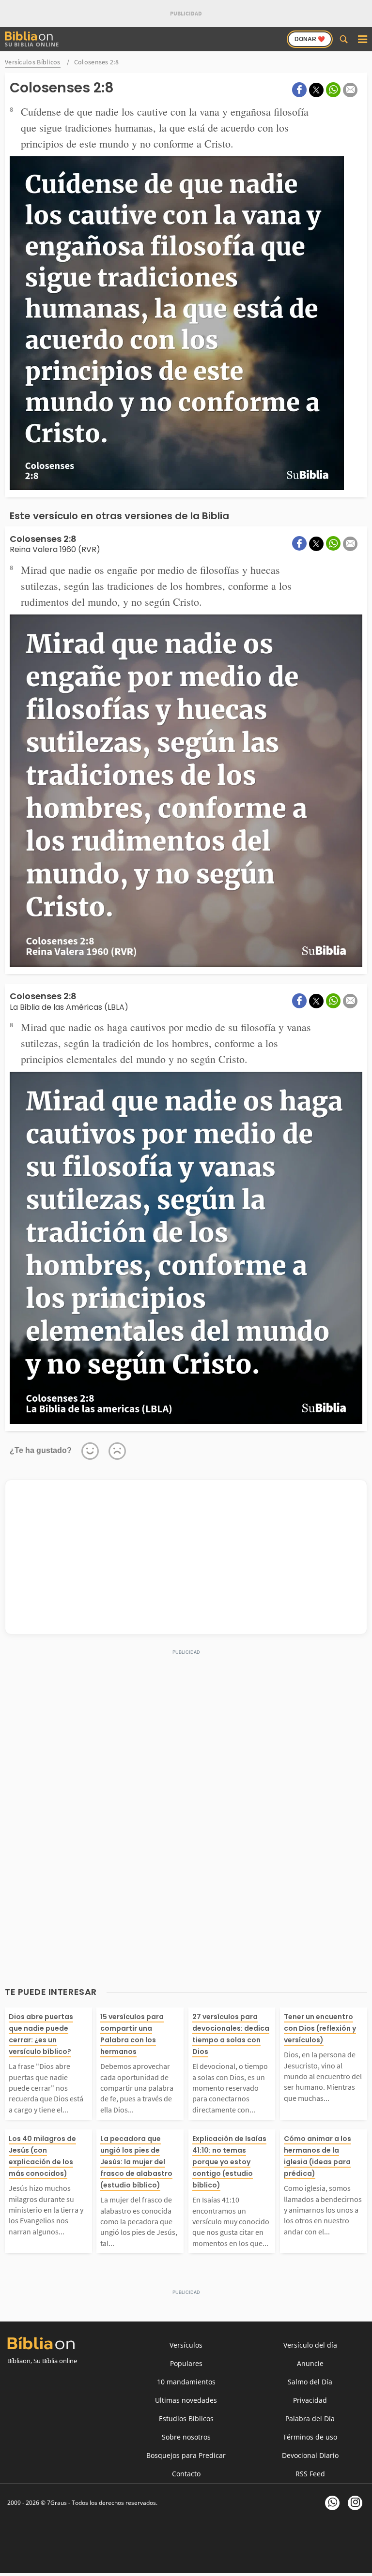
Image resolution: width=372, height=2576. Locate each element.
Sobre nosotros (186, 2437)
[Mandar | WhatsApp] (333, 90)
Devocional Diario (310, 2455)
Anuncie (310, 2363)
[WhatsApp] (332, 2503)
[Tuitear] (316, 90)
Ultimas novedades (186, 2400)
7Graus (57, 2503)
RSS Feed (310, 2474)
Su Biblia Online (32, 44)
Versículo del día (310, 2345)
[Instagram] (355, 2503)
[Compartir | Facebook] (299, 90)
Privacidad (310, 2400)
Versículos (186, 2345)
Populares (186, 2363)
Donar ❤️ (310, 39)
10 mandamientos (186, 2382)
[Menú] (362, 39)
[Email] (350, 90)
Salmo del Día (310, 2382)
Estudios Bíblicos (186, 2419)
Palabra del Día (310, 2419)
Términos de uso (310, 2437)
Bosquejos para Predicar (186, 2455)
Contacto (186, 2474)
